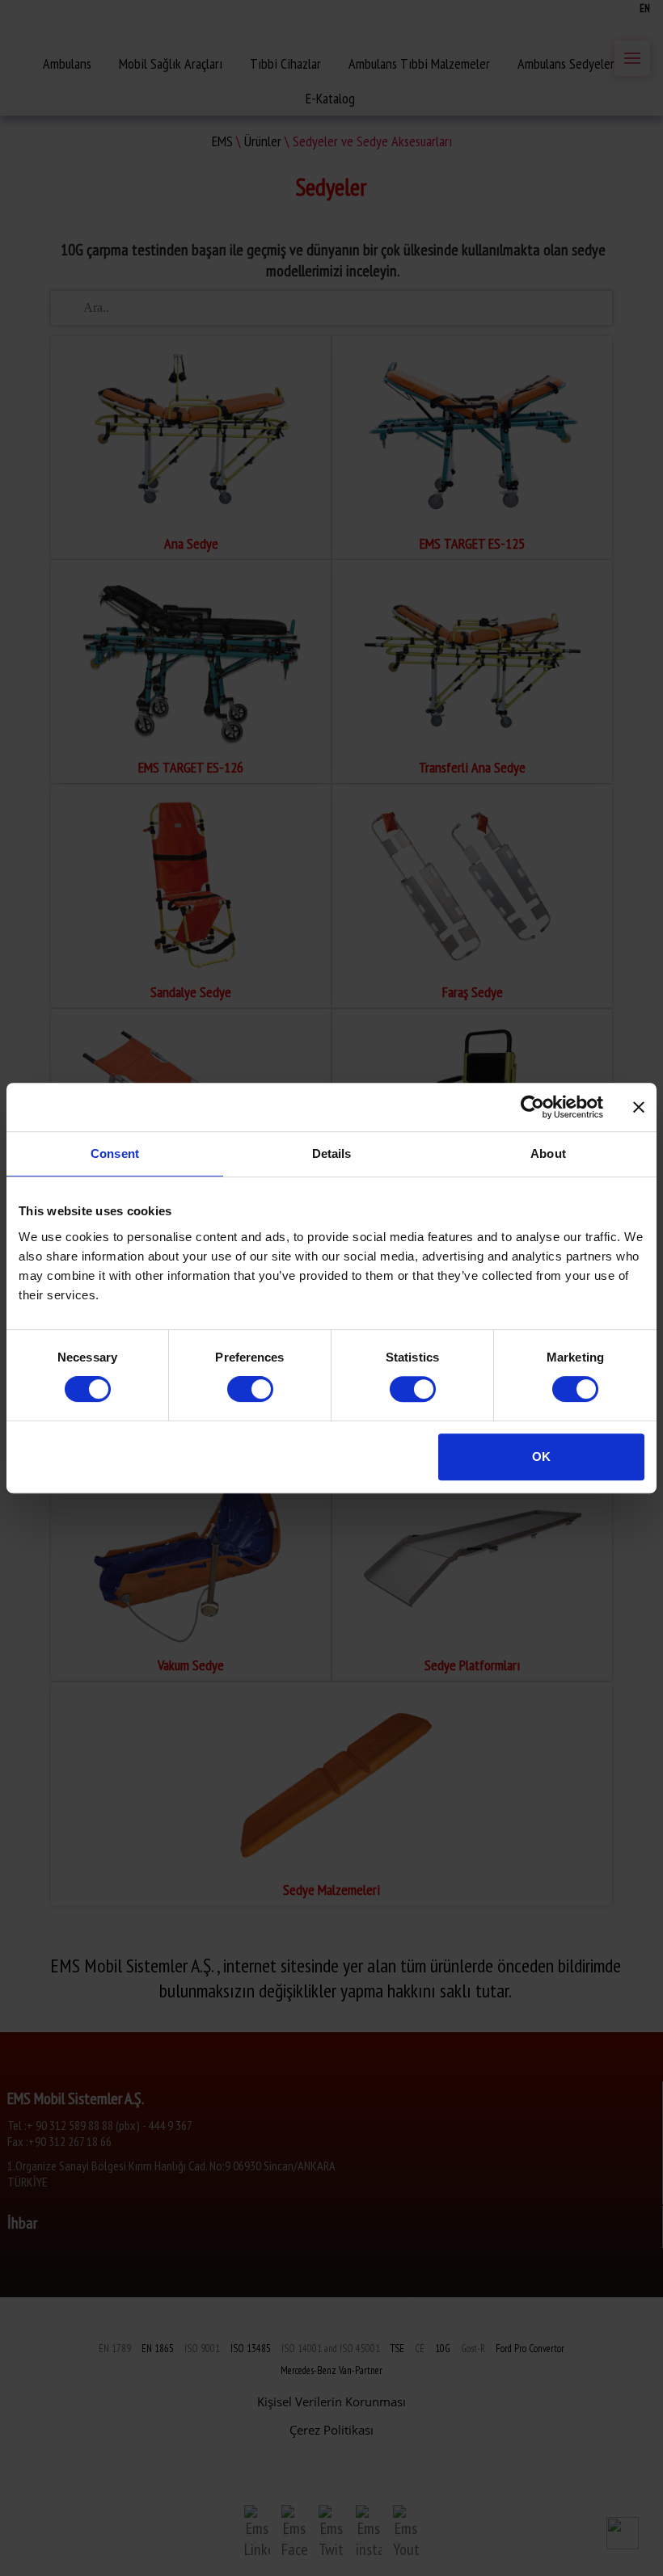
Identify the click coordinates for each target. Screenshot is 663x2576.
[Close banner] (639, 1107)
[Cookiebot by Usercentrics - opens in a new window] (532, 1107)
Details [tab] (332, 1153)
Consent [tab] (115, 1153)
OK (541, 1456)
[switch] (250, 1389)
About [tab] (548, 1153)
